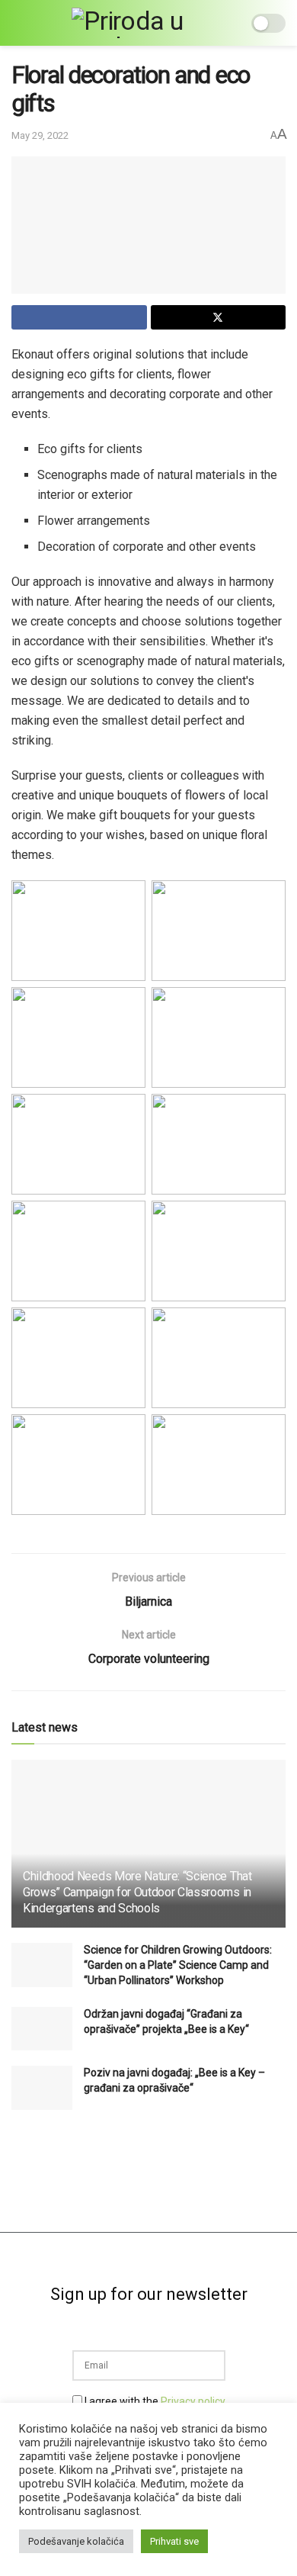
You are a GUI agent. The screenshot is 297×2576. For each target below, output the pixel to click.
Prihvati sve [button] (174, 2541)
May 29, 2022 (40, 135)
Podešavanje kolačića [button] (76, 2541)
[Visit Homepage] (138, 23)
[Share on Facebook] (79, 317)
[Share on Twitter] (219, 317)
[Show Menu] (18, 23)
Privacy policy (193, 2401)
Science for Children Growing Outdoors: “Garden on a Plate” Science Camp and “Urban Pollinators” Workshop (178, 1965)
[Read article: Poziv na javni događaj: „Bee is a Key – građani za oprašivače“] (42, 2087)
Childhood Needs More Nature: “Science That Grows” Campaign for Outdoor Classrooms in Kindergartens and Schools (137, 1892)
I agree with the (154, 2401)
